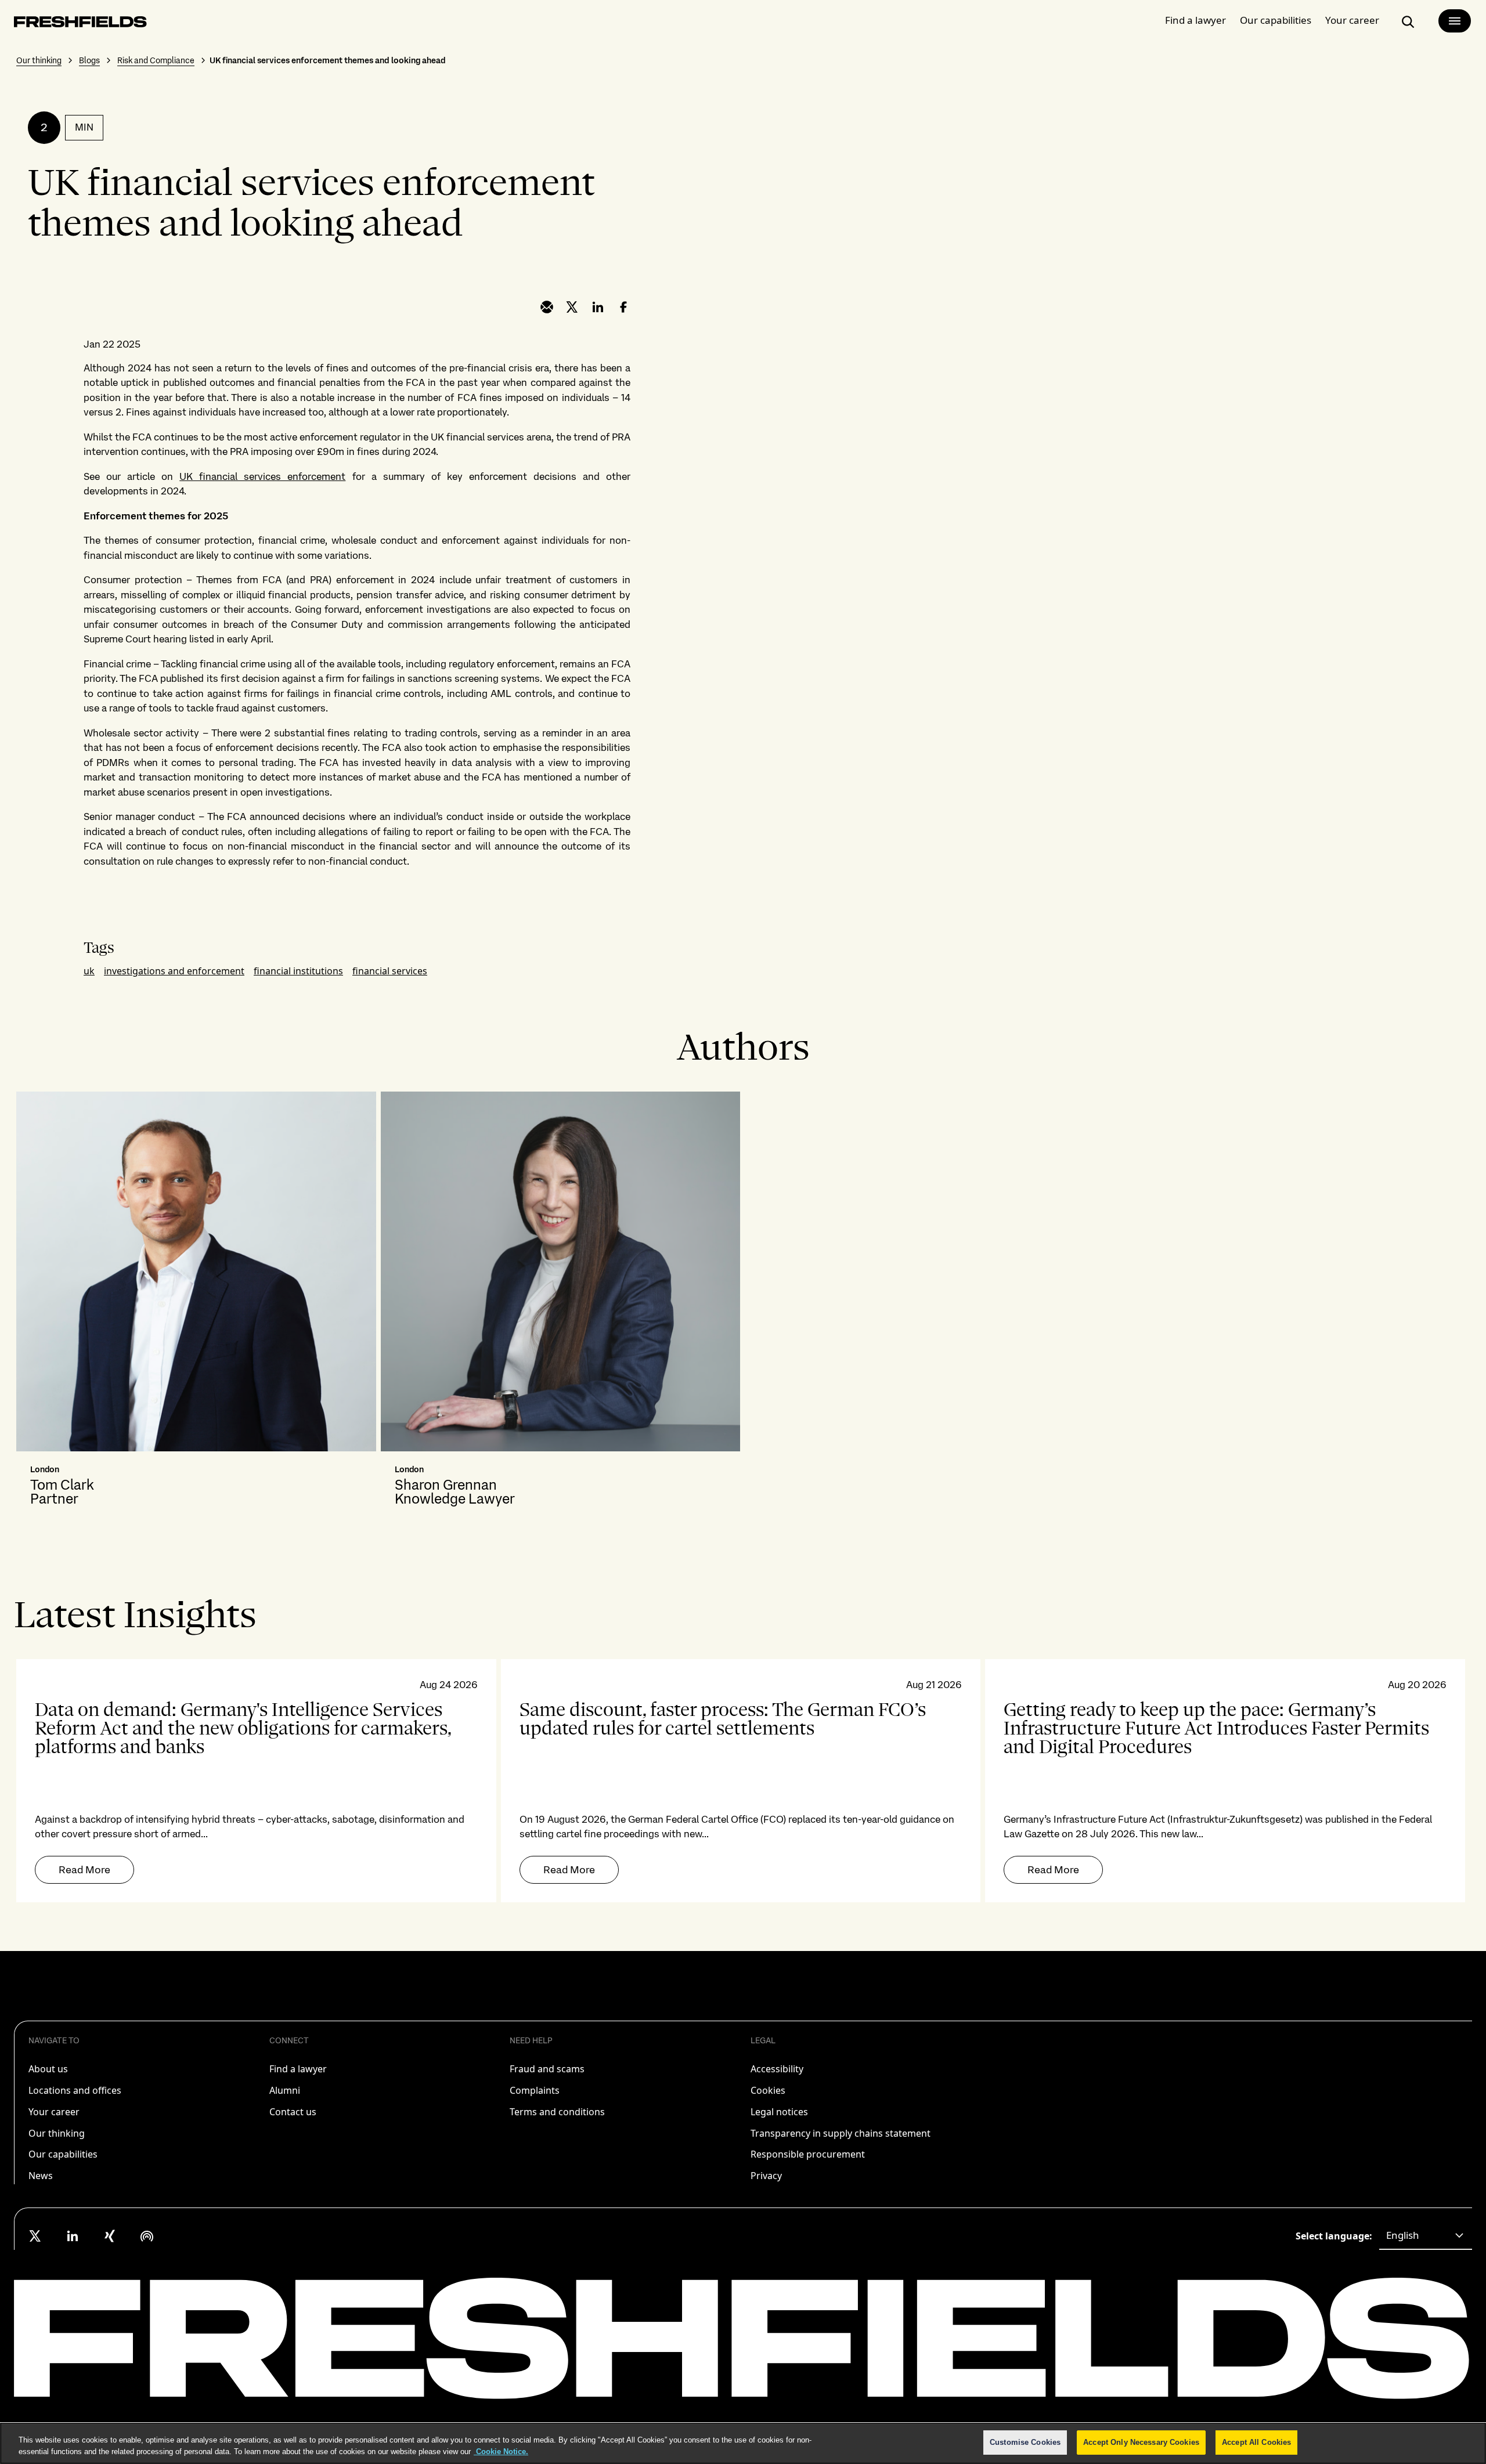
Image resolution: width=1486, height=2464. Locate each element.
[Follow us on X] (35, 2236)
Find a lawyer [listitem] (298, 2069)
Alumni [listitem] (285, 2090)
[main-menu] (1455, 21)
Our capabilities (1276, 20)
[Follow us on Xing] (110, 2236)
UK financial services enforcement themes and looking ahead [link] (327, 60)
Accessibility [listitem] (777, 2069)
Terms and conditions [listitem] (557, 2112)
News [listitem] (41, 2176)
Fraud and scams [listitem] (547, 2069)
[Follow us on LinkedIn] (73, 2236)
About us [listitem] (48, 2069)
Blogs (89, 60)
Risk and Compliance (156, 60)
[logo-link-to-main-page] (80, 24)
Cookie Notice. (501, 2452)
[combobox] (1426, 2236)
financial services (390, 971)
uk (89, 971)
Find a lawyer (1195, 20)
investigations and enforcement (174, 971)
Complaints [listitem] (535, 2090)
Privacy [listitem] (766, 2176)
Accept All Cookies (1256, 2442)
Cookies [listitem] (768, 2090)
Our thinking (39, 60)
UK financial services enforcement (262, 476)
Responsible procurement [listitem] (808, 2154)
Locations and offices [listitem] (75, 2090)
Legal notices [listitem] (779, 2112)
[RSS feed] (147, 2236)
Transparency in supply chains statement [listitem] (841, 2133)
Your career (1352, 20)
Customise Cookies (1025, 2442)
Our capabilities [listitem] (63, 2154)
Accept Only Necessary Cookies (1141, 2442)
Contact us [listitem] (293, 2112)
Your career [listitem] (54, 2112)
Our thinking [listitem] (57, 2133)
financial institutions (298, 971)
